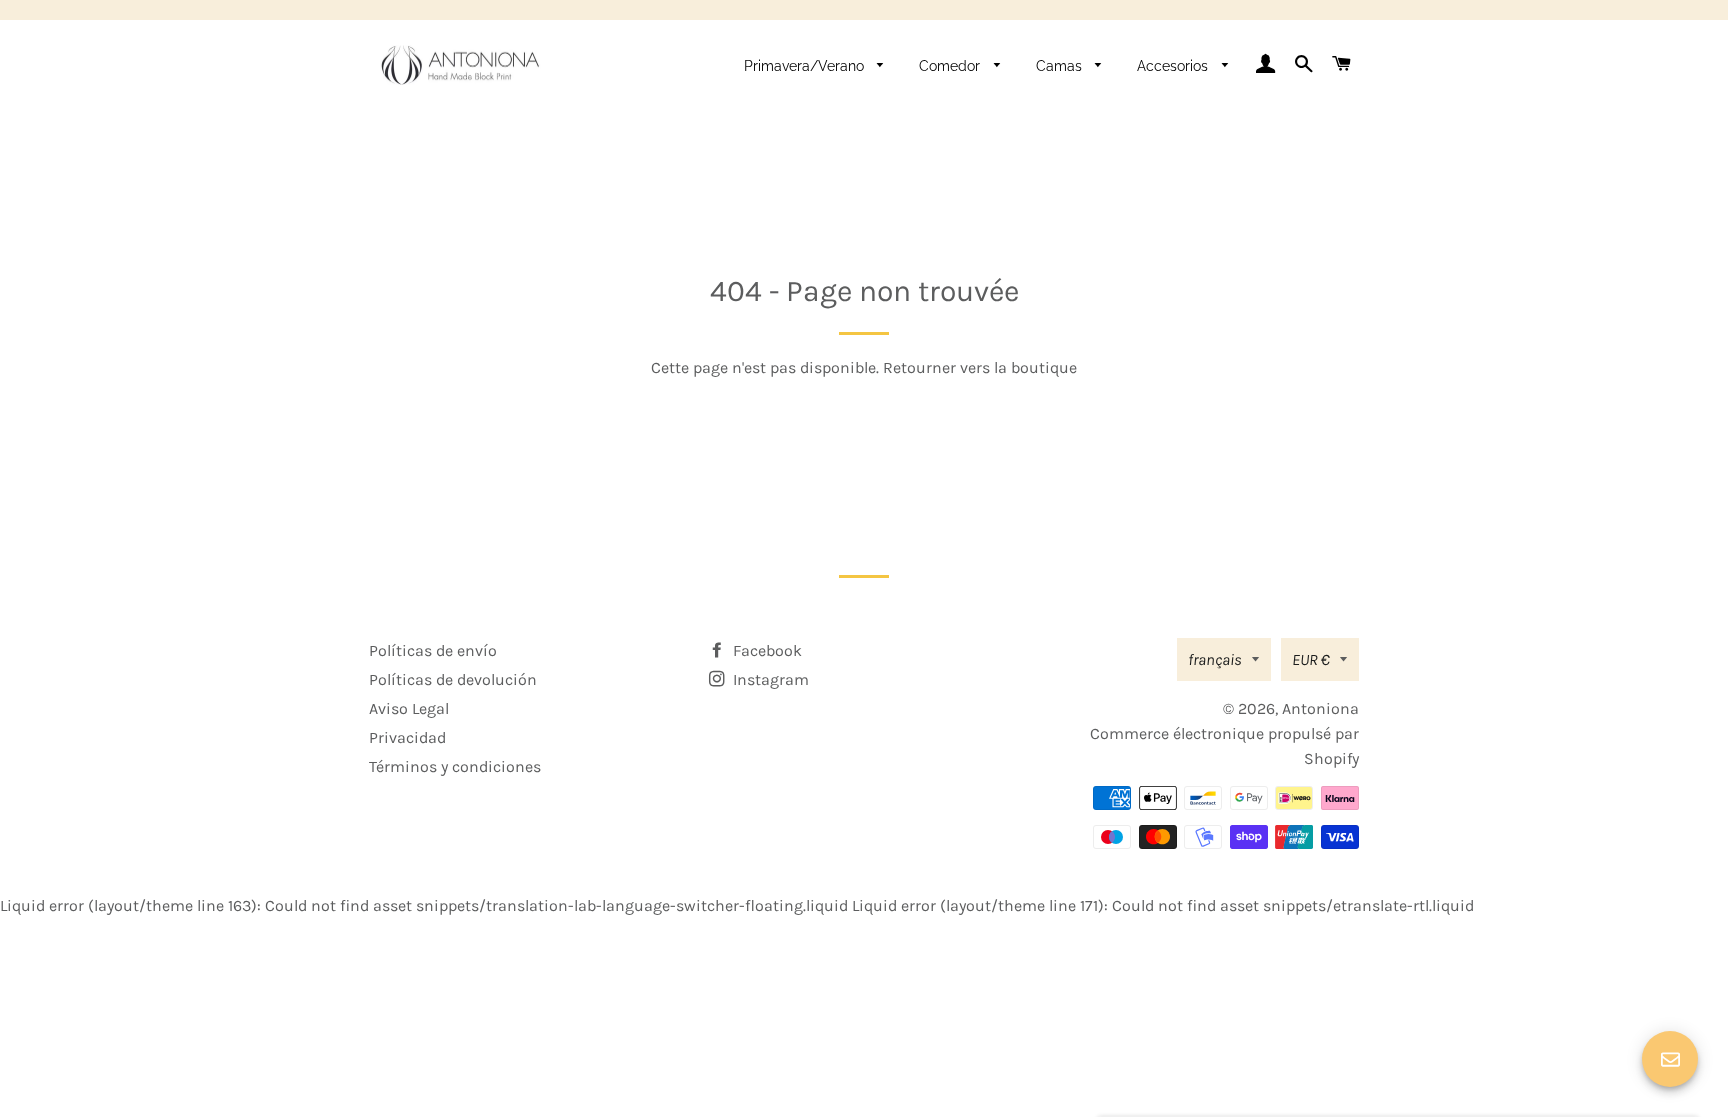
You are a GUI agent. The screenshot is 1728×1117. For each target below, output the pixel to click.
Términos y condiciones (455, 766)
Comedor (951, 66)
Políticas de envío (433, 650)
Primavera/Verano (806, 66)
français (1215, 659)
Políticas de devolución (453, 679)
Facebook (765, 650)
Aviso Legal (409, 708)
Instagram (769, 679)
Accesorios (1174, 66)
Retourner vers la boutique (980, 367)
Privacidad (407, 737)
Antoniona (1320, 708)
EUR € (1311, 659)
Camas (1061, 66)
